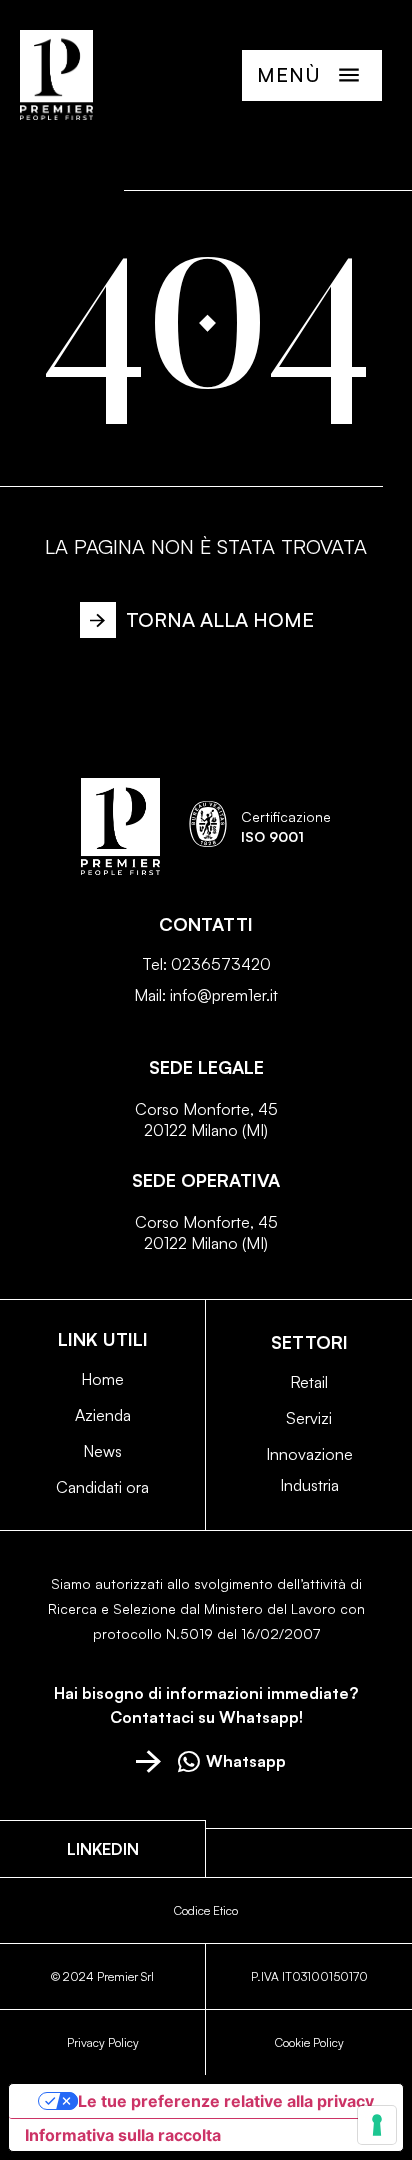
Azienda (103, 1415)
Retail (309, 1382)
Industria (309, 1485)
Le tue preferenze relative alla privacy (226, 2101)
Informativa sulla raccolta (123, 2135)
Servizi (309, 1418)
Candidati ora (102, 1487)
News (102, 1451)
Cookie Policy (309, 2042)
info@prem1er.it (224, 995)
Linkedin (103, 1849)
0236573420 (221, 964)
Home (102, 1379)
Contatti (206, 924)
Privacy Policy (103, 2042)
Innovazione (309, 1454)
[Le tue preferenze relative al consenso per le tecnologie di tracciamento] (377, 2125)
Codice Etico (206, 1910)
